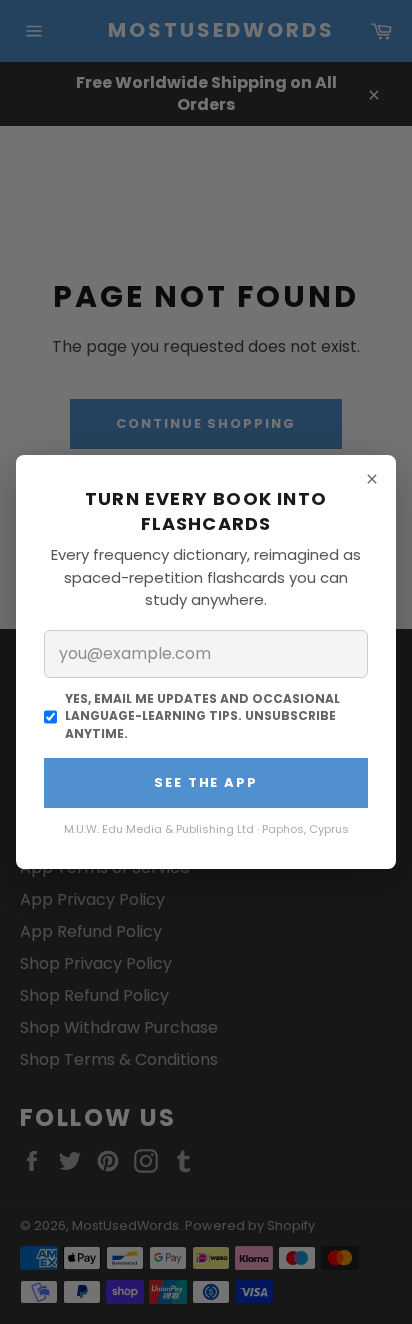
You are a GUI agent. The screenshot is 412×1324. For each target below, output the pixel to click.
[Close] (372, 479)
